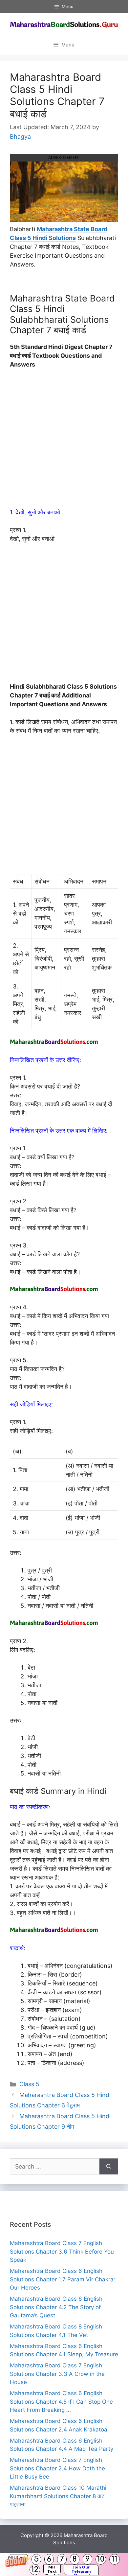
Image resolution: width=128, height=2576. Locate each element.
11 (115, 2559)
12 (35, 2570)
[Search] (109, 2166)
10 (101, 2559)
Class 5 (29, 2084)
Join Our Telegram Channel (81, 2570)
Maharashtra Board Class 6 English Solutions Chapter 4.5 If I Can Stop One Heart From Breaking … (61, 2402)
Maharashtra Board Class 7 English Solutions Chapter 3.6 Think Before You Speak (62, 2251)
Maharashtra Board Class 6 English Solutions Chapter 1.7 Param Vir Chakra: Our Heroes (63, 2279)
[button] (64, 2565)
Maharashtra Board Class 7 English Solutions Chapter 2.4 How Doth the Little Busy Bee (57, 2468)
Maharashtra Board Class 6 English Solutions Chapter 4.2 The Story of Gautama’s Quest (56, 2307)
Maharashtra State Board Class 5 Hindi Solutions (59, 233)
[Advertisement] (64, 441)
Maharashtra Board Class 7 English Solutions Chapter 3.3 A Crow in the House (57, 2374)
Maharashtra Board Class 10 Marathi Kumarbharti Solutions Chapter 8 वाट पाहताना (58, 2496)
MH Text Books (52, 2570)
